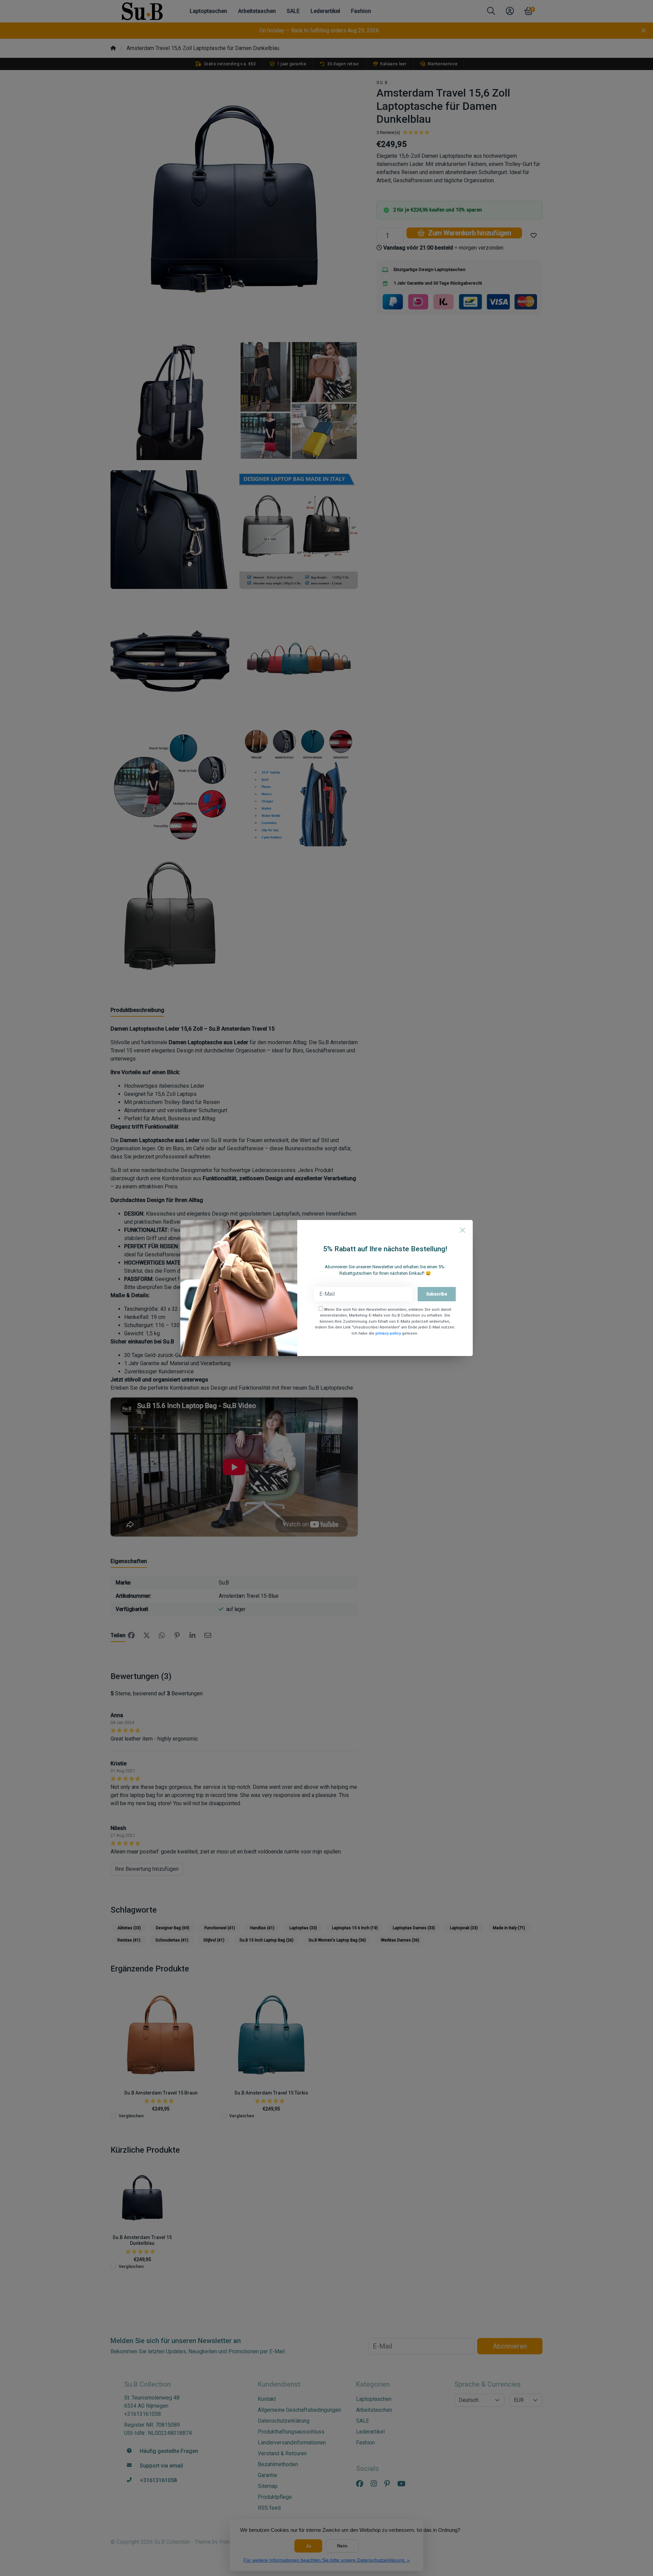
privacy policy (388, 1333)
